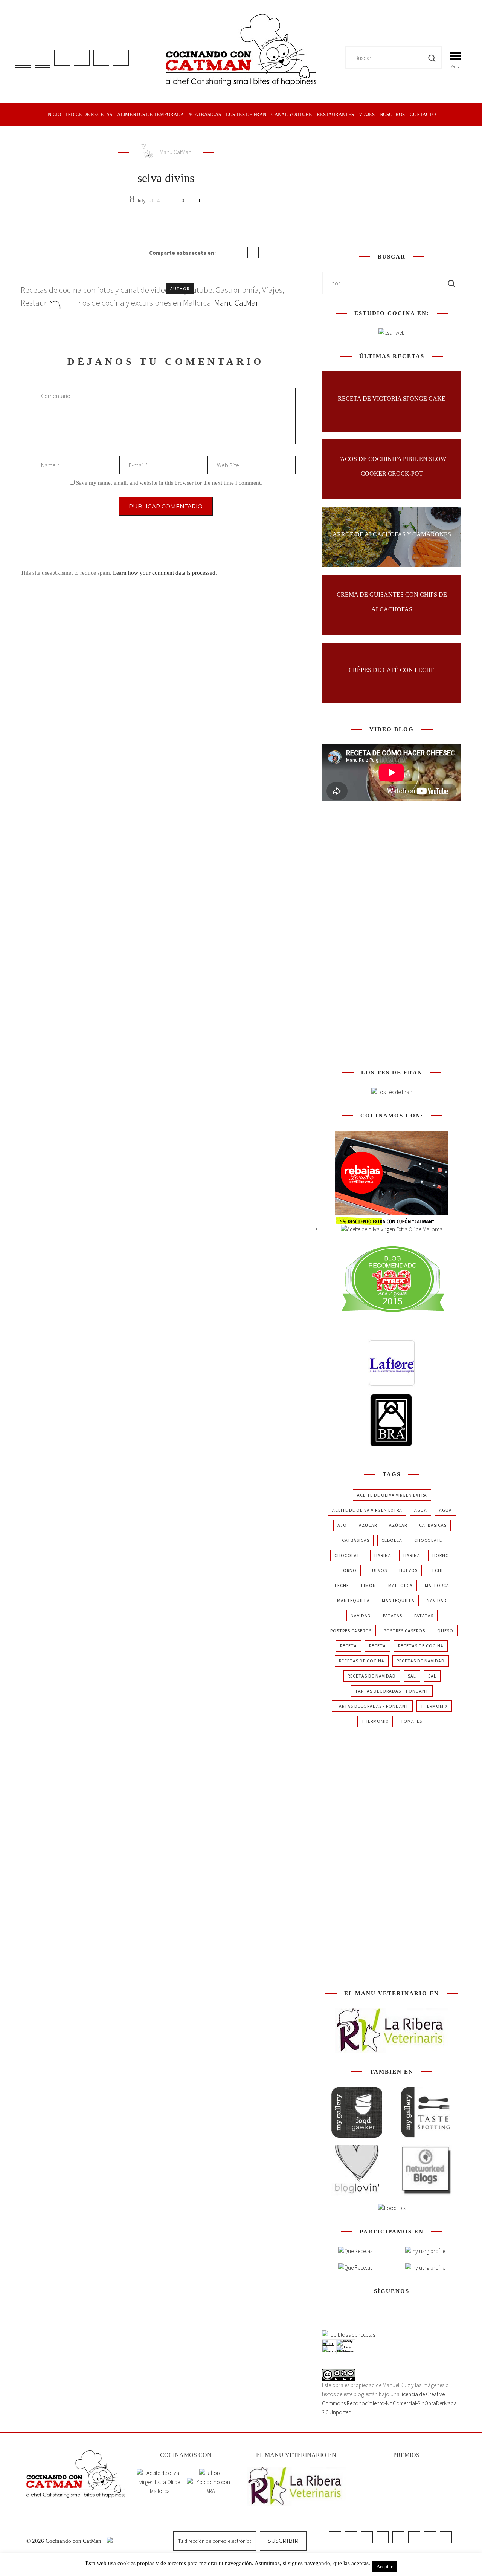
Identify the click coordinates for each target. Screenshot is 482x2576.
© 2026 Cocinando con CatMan (65, 2541)
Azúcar (368, 1525)
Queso (445, 1631)
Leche (437, 1570)
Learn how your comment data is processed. (165, 573)
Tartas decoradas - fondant (372, 1706)
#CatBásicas (205, 114)
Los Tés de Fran (246, 114)
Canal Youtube (291, 114)
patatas (393, 1616)
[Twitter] (239, 253)
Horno (441, 1555)
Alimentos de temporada (150, 114)
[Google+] (253, 253)
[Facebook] (224, 253)
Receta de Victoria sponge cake (392, 399)
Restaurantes (335, 114)
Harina (383, 1555)
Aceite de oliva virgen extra (392, 1495)
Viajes (367, 114)
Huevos (378, 1570)
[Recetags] (355, 2251)
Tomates (411, 1721)
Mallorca (400, 1585)
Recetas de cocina (421, 1646)
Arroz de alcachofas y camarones (392, 534)
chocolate (428, 1540)
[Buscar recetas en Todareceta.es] (349, 2335)
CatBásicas (433, 1525)
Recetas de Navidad (421, 1661)
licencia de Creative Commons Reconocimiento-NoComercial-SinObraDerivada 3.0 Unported (389, 2403)
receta (349, 1646)
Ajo (342, 1525)
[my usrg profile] (425, 2268)
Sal (412, 1676)
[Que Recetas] (355, 2268)
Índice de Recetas (89, 114)
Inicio (54, 114)
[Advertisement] (392, 188)
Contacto (423, 114)
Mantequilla (353, 1600)
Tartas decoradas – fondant (392, 1691)
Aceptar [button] (384, 2566)
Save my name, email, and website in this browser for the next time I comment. (169, 483)
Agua (421, 1510)
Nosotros (392, 114)
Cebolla (392, 1540)
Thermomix (434, 1706)
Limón (369, 1585)
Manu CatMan (175, 152)
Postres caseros (351, 1631)
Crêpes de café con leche (392, 670)
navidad (437, 1600)
